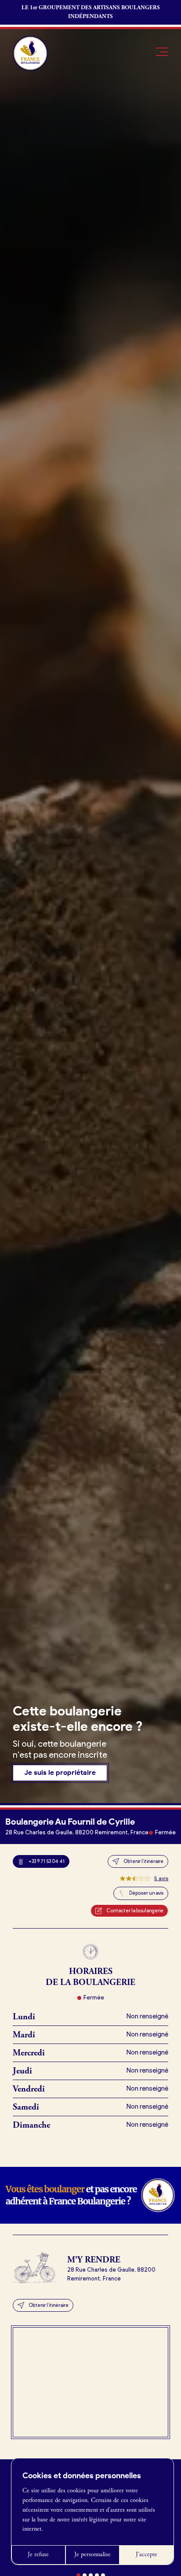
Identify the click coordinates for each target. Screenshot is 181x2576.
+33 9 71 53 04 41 (47, 1861)
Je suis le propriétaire (60, 1772)
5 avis (161, 1878)
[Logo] (30, 53)
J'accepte (147, 2554)
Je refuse (38, 2554)
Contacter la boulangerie (135, 1911)
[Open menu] (162, 52)
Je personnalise (92, 2554)
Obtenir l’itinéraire (143, 1861)
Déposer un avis (146, 1893)
